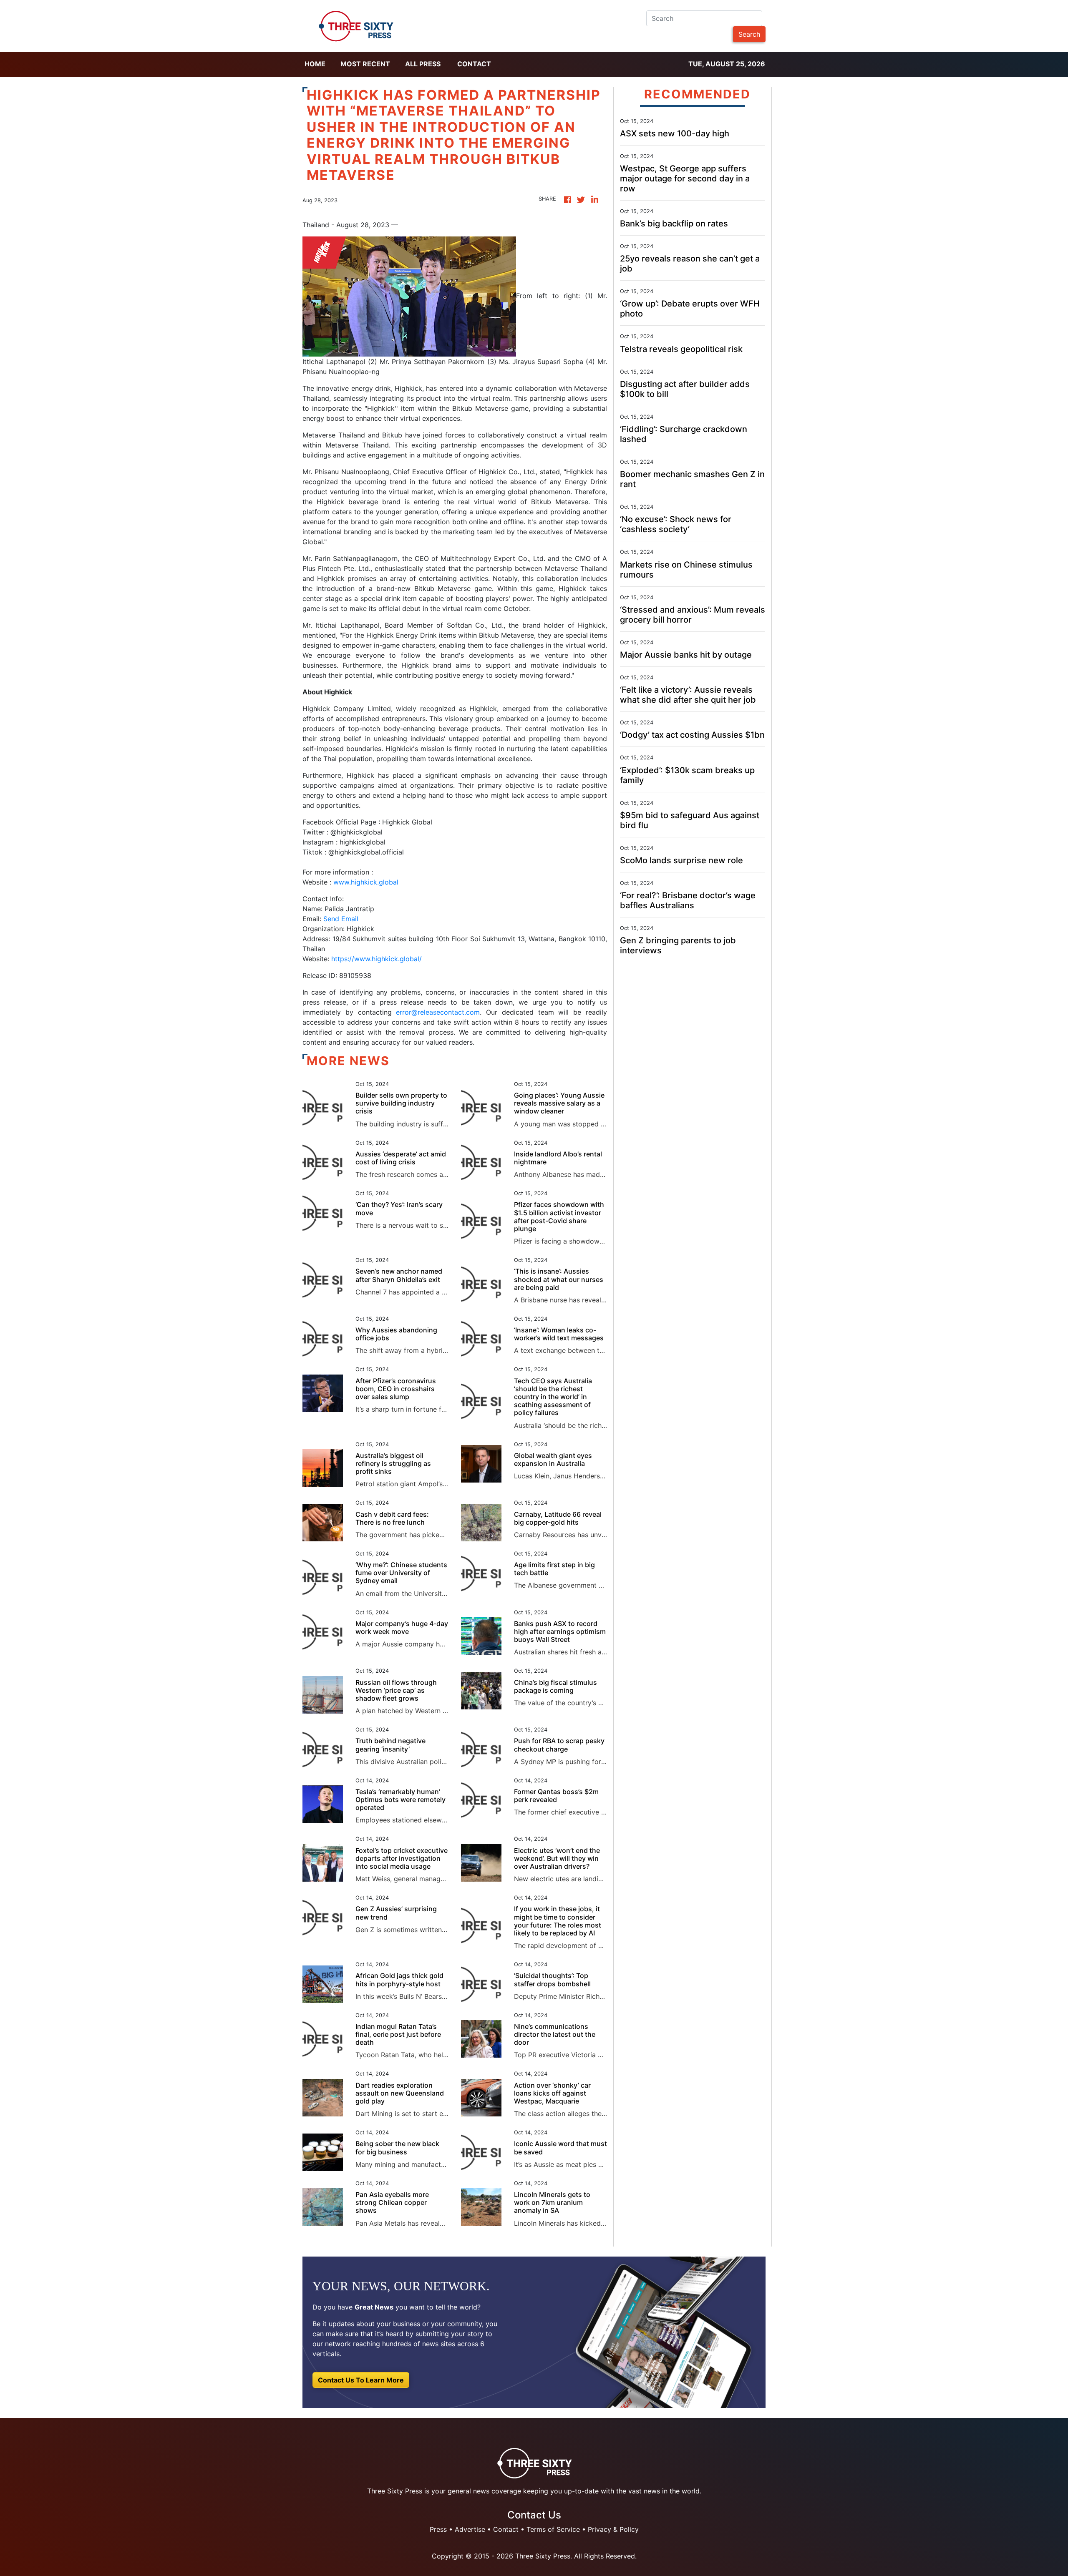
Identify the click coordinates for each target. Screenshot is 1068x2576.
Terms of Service (553, 2529)
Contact (474, 64)
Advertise (470, 2529)
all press (423, 64)
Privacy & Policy (613, 2529)
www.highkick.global (365, 882)
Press (438, 2529)
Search (749, 34)
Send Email (341, 919)
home (315, 64)
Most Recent (365, 64)
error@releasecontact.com (438, 1012)
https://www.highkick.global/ (377, 959)
